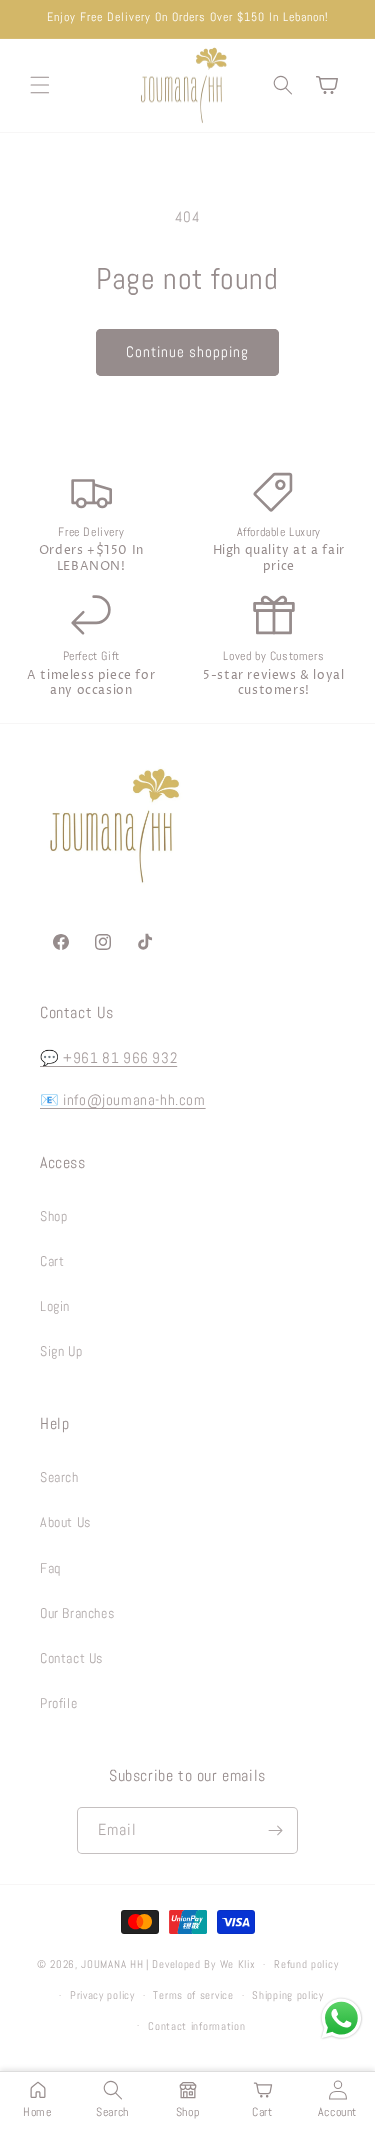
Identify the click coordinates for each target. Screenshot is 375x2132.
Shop (53, 1216)
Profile (58, 1703)
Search (59, 1477)
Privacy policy (102, 1995)
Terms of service (193, 1995)
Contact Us (71, 1658)
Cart (52, 1261)
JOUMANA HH (112, 1964)
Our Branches (77, 1613)
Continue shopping (187, 351)
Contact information (196, 2026)
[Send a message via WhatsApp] (341, 2018)
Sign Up (61, 1351)
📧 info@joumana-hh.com (123, 1099)
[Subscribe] (275, 1830)
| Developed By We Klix (200, 1964)
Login (55, 1306)
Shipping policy (288, 1995)
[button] (40, 85)
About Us (65, 1522)
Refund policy (306, 1964)
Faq (50, 1568)
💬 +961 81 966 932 (108, 1057)
